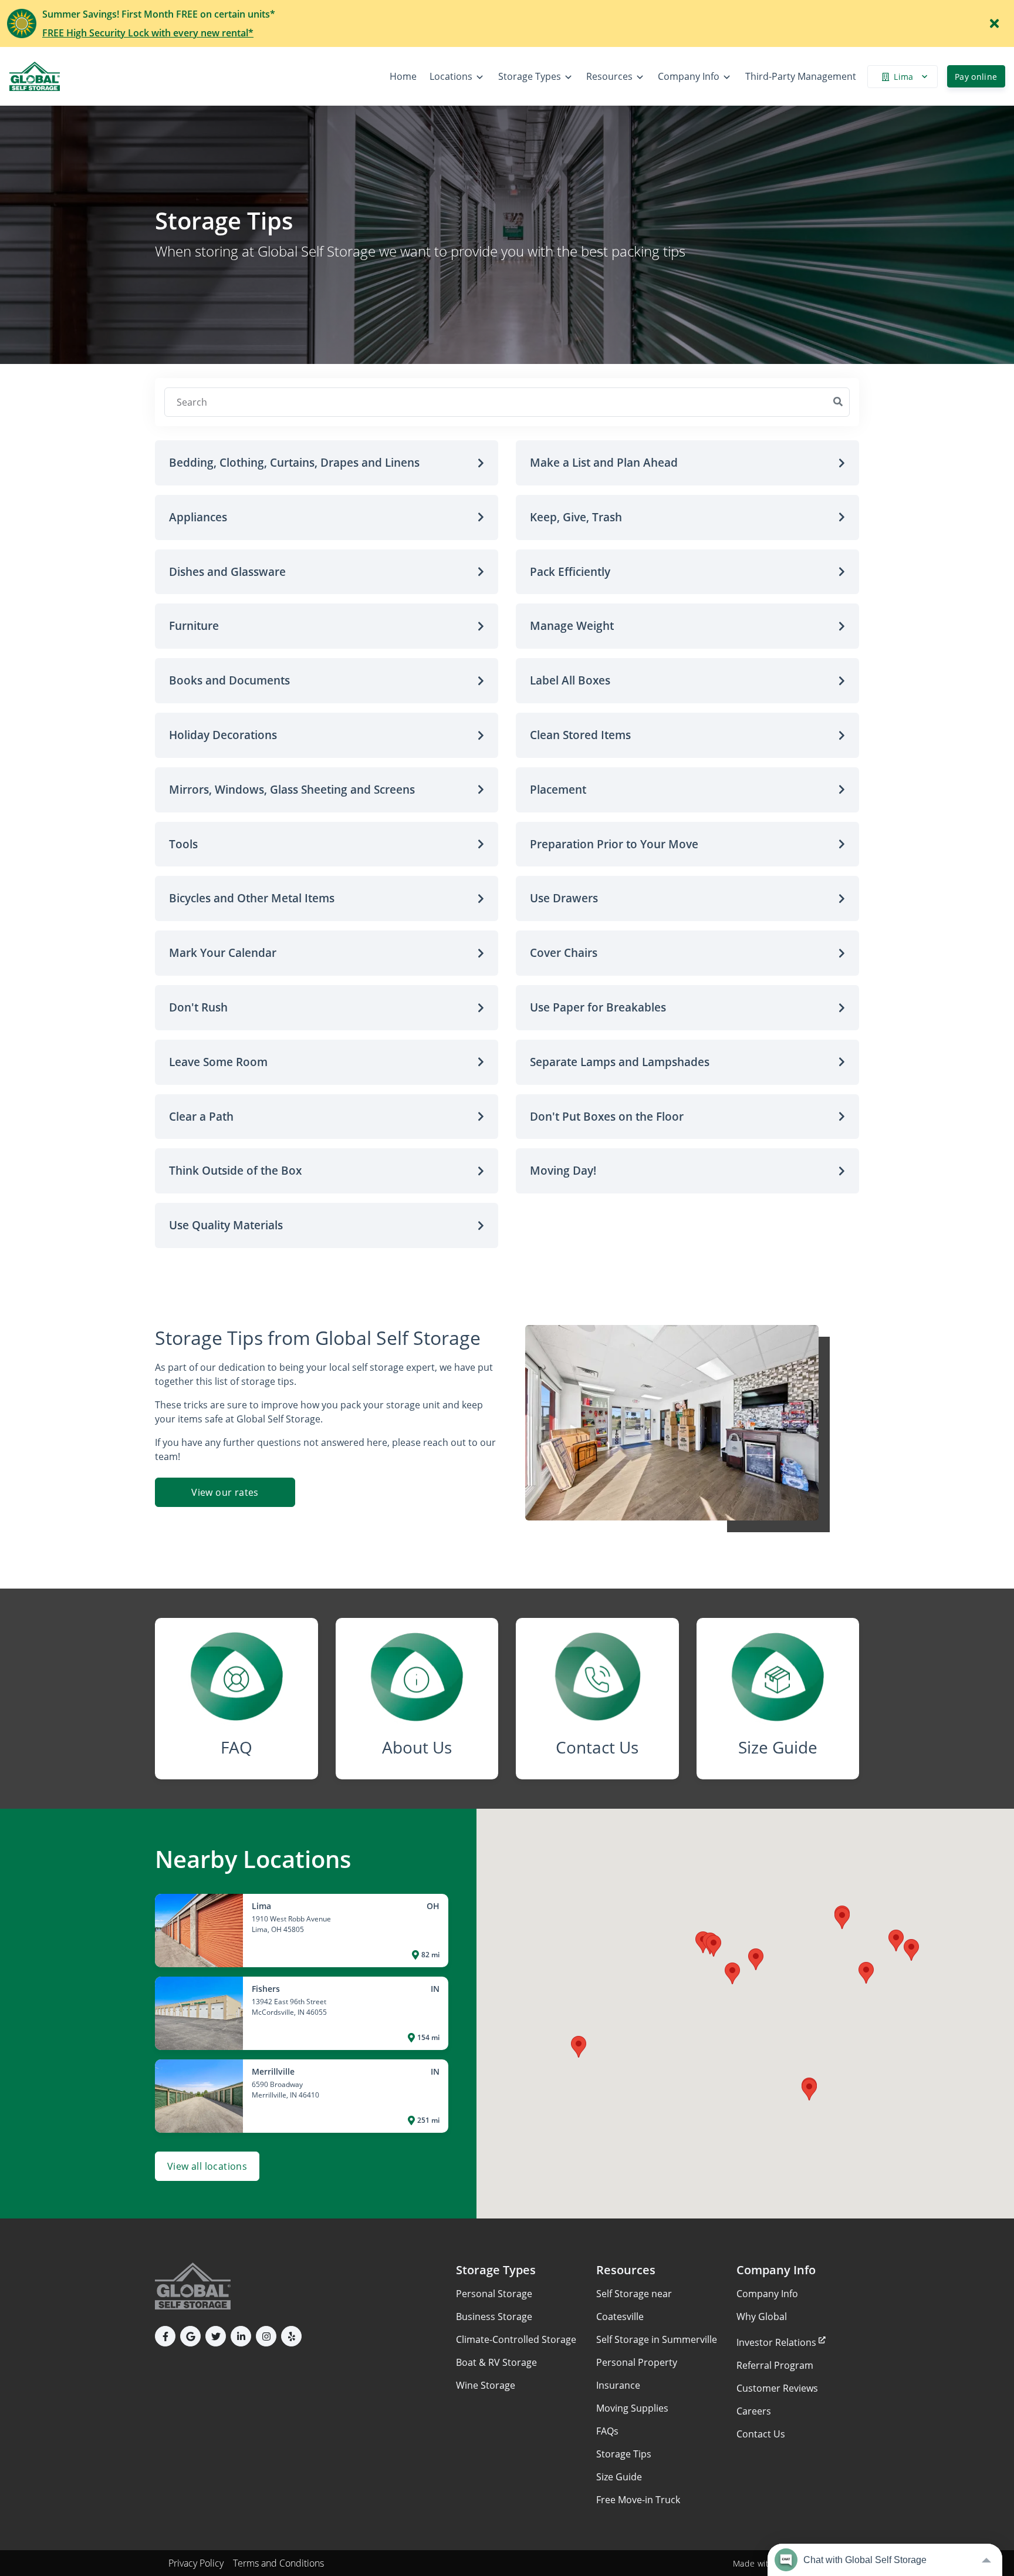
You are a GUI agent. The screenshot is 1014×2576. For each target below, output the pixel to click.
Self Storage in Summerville (657, 2339)
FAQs (607, 2431)
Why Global (762, 2317)
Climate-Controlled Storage (516, 2339)
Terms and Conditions (278, 2563)
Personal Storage (494, 2294)
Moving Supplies (632, 2408)
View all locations (207, 2166)
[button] (327, 463)
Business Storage (494, 2317)
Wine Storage (486, 2385)
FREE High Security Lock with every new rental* (148, 33)
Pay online (976, 77)
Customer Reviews (777, 2388)
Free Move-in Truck (638, 2500)
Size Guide (619, 2477)
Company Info (767, 2294)
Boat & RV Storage (496, 2362)
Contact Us (761, 2434)
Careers (754, 2411)
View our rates (225, 1492)
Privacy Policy (196, 2563)
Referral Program (775, 2365)
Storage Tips (624, 2454)
